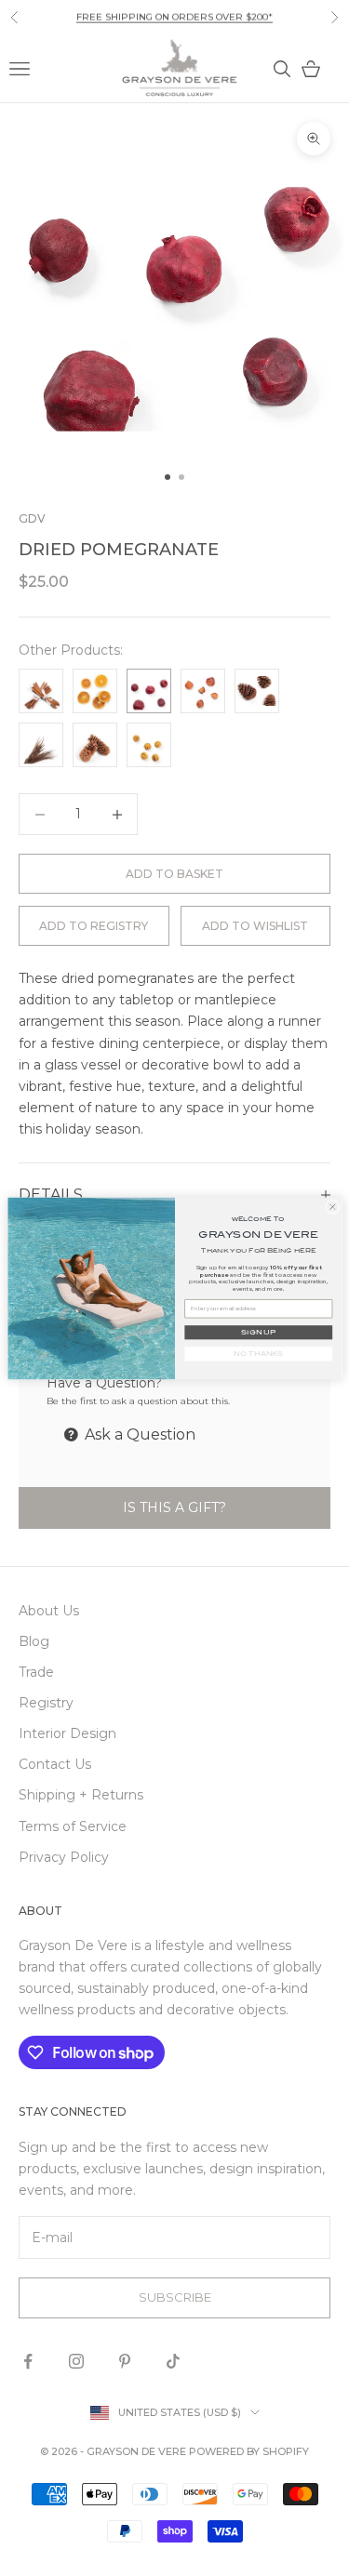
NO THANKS (258, 1353)
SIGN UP (258, 1332)
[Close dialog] (332, 1206)
